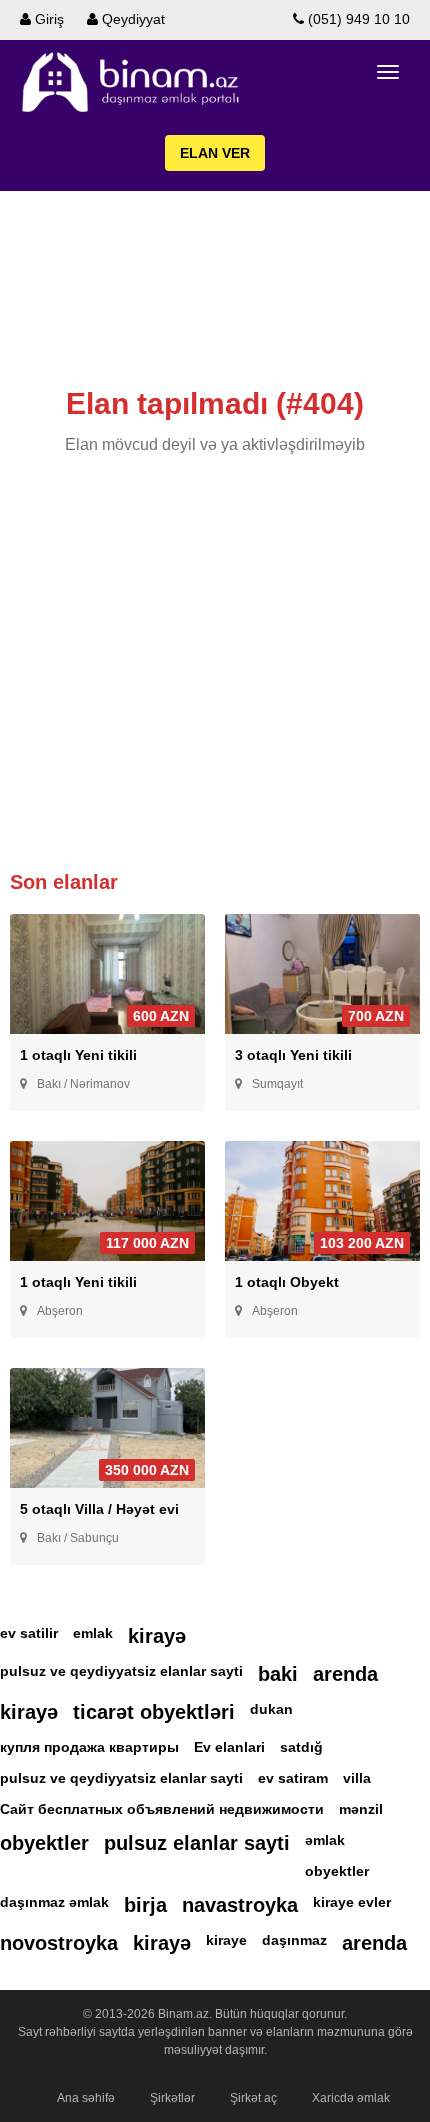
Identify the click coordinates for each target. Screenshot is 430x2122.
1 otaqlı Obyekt (287, 1282)
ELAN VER (215, 153)
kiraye (226, 1940)
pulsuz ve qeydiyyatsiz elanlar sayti (121, 1671)
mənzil (361, 1809)
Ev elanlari (229, 1747)
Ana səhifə (86, 2098)
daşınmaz (294, 1940)
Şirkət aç (253, 2098)
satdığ (301, 1747)
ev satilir (29, 1633)
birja (145, 1905)
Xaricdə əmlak (351, 2098)
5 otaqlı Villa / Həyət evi (99, 1509)
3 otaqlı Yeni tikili (293, 1055)
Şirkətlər (172, 2098)
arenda (345, 1674)
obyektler (44, 1843)
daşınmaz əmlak (54, 1902)
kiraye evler (352, 1902)
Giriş (47, 19)
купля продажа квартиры (89, 1747)
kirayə (157, 1636)
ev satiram (293, 1778)
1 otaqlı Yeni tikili (78, 1055)
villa (357, 1778)
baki (278, 1674)
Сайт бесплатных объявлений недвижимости (162, 1809)
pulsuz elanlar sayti (197, 1843)
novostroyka (59, 1943)
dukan (271, 1709)
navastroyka (240, 1905)
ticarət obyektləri (154, 1712)
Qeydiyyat (131, 19)
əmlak (325, 1840)
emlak (93, 1633)
